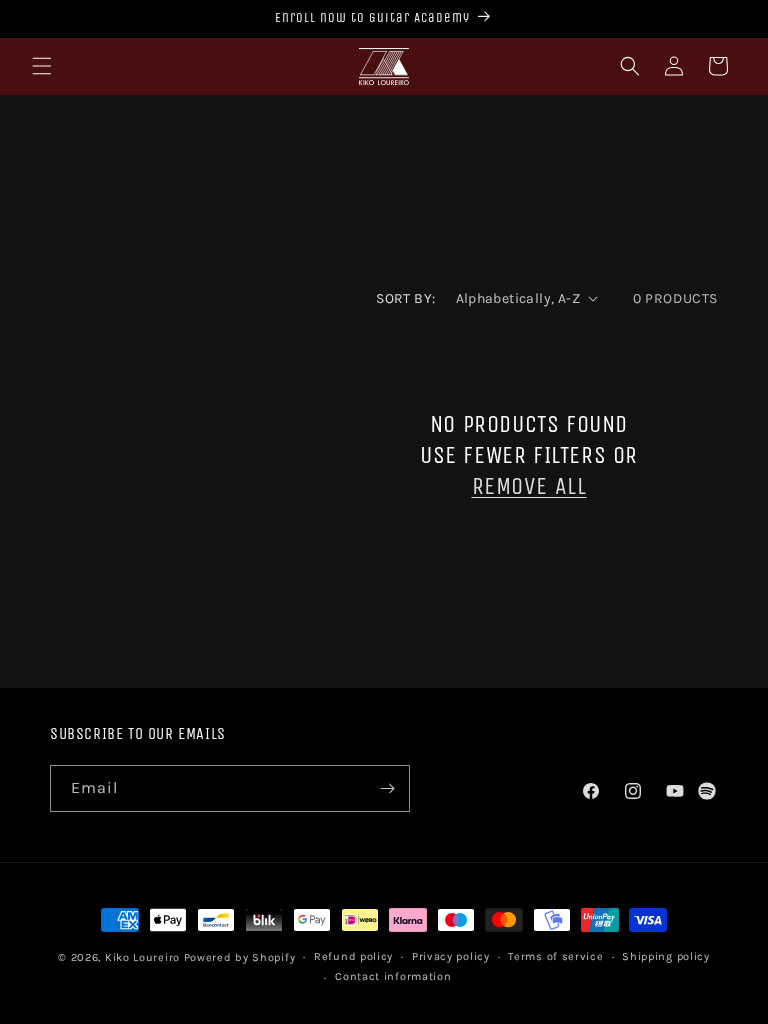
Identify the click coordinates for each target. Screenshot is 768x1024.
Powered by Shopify (240, 957)
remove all (529, 486)
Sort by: (405, 298)
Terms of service (555, 956)
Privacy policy (451, 956)
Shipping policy (666, 956)
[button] (42, 66)
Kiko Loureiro (142, 957)
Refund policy (353, 956)
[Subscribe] (387, 788)
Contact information (393, 976)
